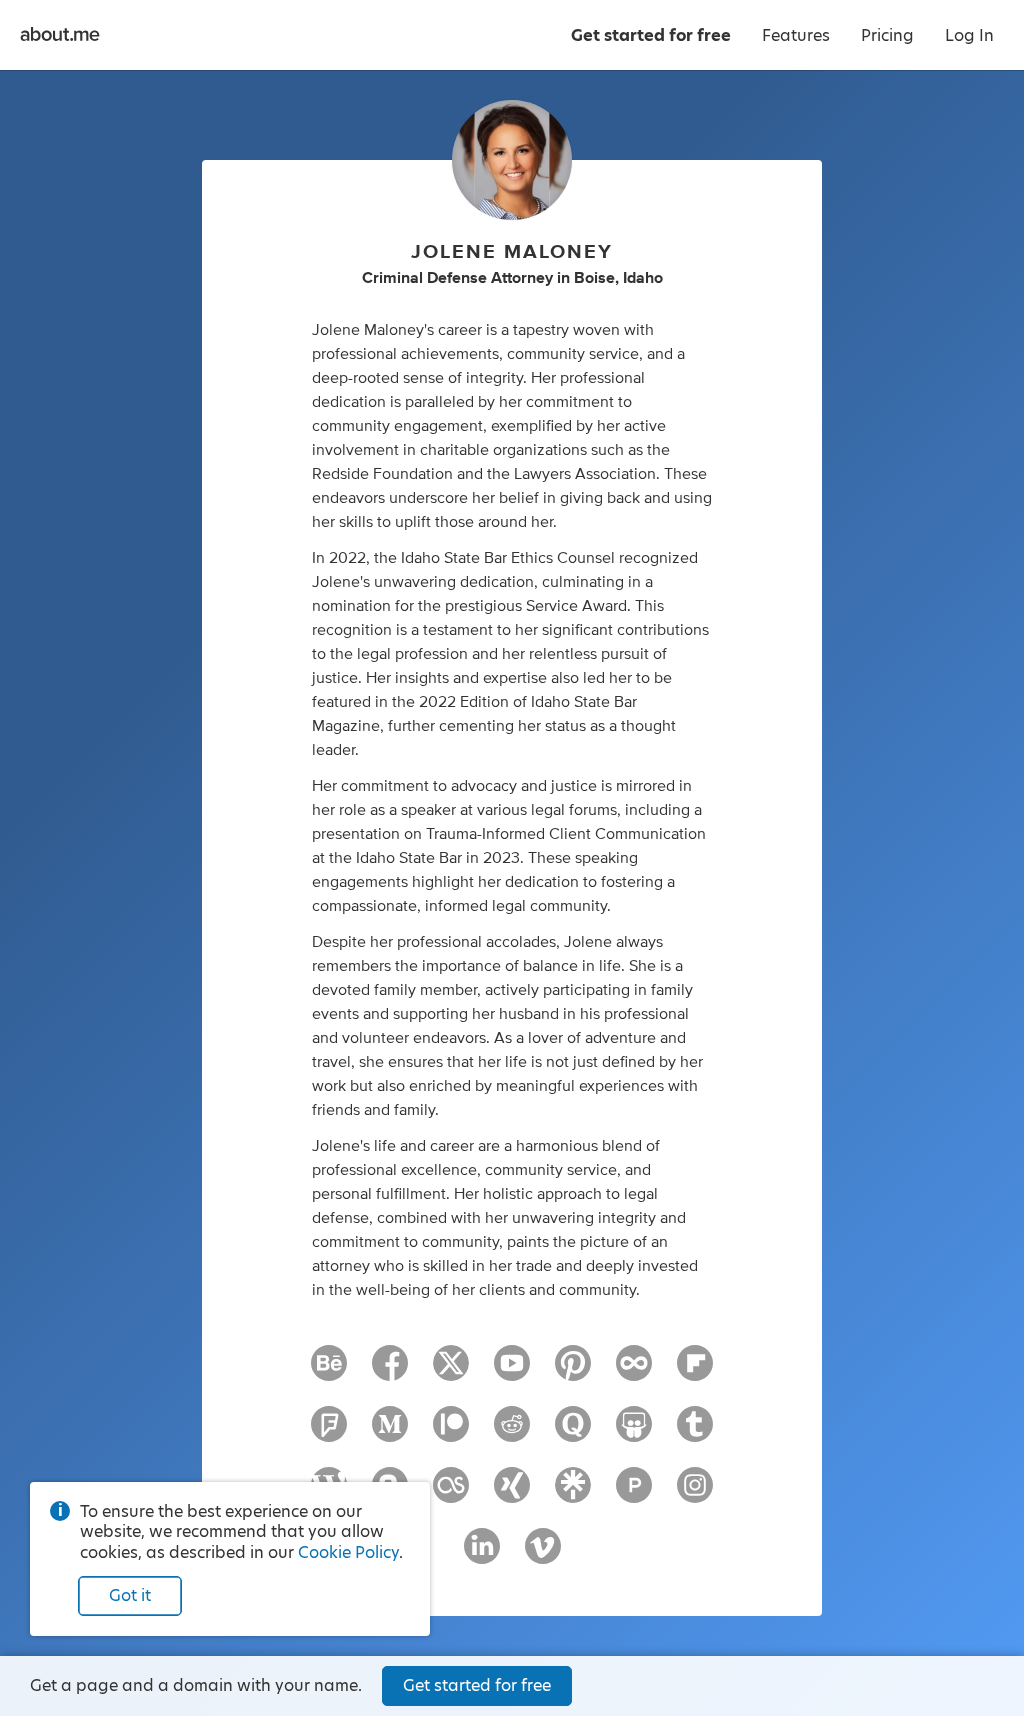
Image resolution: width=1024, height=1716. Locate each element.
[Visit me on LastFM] (451, 1494)
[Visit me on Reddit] (512, 1433)
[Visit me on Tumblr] (695, 1433)
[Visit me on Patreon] (451, 1433)
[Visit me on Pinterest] (573, 1372)
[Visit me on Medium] (390, 1433)
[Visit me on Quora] (573, 1433)
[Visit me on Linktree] (573, 1494)
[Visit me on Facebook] (390, 1372)
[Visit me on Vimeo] (543, 1555)
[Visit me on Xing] (512, 1494)
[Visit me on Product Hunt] (634, 1494)
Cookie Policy (348, 1552)
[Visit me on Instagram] (695, 1494)
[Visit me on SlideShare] (634, 1433)
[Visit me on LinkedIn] (482, 1555)
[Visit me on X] (451, 1372)
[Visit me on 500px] (634, 1372)
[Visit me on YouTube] (512, 1372)
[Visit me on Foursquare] (329, 1433)
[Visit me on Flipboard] (695, 1372)
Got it (130, 1595)
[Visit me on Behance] (329, 1372)
